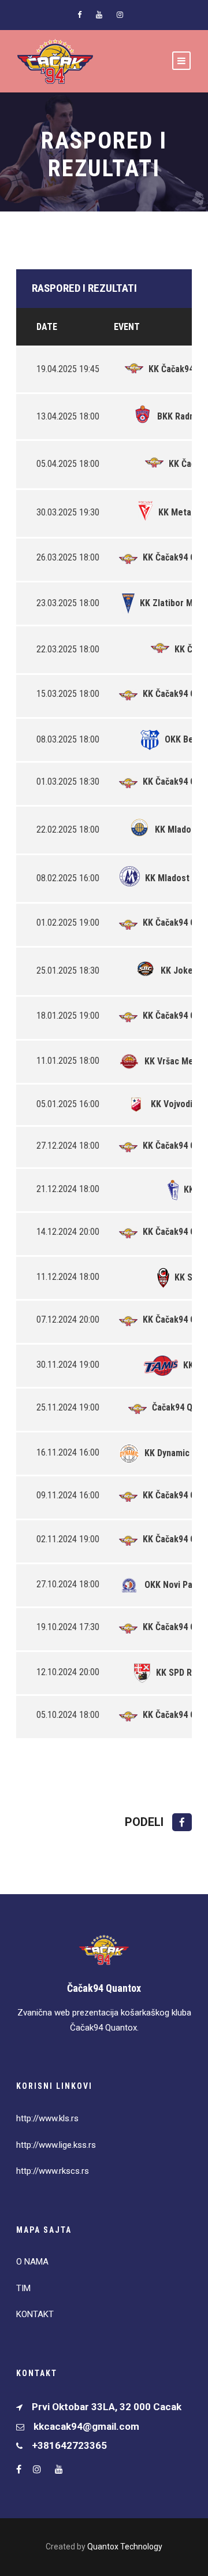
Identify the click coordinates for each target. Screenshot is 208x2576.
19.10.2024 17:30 (68, 1627)
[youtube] (99, 15)
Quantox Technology (125, 2547)
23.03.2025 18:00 (68, 603)
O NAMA (32, 2262)
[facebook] (79, 15)
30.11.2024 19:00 (68, 1365)
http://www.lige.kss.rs (56, 2145)
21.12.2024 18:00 (68, 1189)
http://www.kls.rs (47, 2118)
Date (47, 327)
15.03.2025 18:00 (68, 694)
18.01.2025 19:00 (68, 1016)
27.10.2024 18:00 (68, 1584)
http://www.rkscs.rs (53, 2171)
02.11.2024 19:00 (68, 1539)
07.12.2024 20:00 (68, 1319)
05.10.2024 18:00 (68, 1715)
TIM (23, 2288)
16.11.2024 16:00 (68, 1452)
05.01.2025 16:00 (68, 1104)
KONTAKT (35, 2314)
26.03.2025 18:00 (68, 557)
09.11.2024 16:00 (68, 1495)
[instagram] (120, 15)
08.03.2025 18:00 (68, 739)
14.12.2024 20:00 (68, 1232)
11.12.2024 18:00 (68, 1277)
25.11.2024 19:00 (68, 1407)
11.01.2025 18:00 (68, 1061)
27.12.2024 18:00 (68, 1146)
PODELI (146, 1822)
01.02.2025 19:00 (68, 923)
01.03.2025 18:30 (68, 782)
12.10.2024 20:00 (68, 1672)
